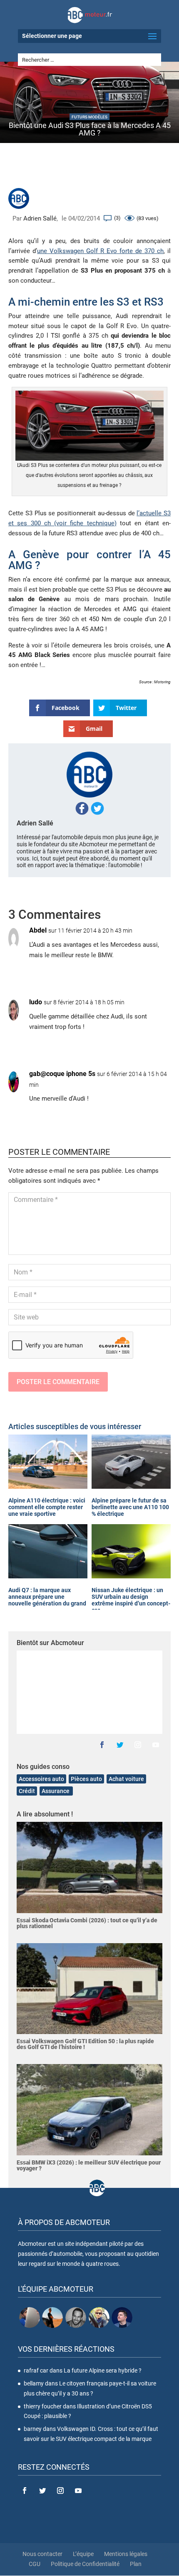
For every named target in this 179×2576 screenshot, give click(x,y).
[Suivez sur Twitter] (120, 1745)
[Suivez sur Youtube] (156, 1745)
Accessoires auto (41, 1779)
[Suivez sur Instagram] (138, 1745)
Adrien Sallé (40, 218)
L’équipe (83, 2554)
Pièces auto (86, 1779)
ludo (36, 1002)
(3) (117, 218)
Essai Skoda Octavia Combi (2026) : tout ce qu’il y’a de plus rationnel (87, 1923)
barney (33, 2429)
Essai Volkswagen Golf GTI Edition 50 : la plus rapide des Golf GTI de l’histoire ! (85, 2044)
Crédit (27, 1791)
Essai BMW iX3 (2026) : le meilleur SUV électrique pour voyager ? (89, 2165)
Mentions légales (126, 2554)
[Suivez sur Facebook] (102, 1745)
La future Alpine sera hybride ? (103, 2370)
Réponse (152, 973)
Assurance (56, 1791)
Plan (136, 2564)
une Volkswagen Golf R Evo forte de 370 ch (100, 251)
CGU (35, 2564)
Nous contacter (42, 2554)
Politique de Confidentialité (85, 2564)
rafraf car (36, 2370)
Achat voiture (126, 1779)
